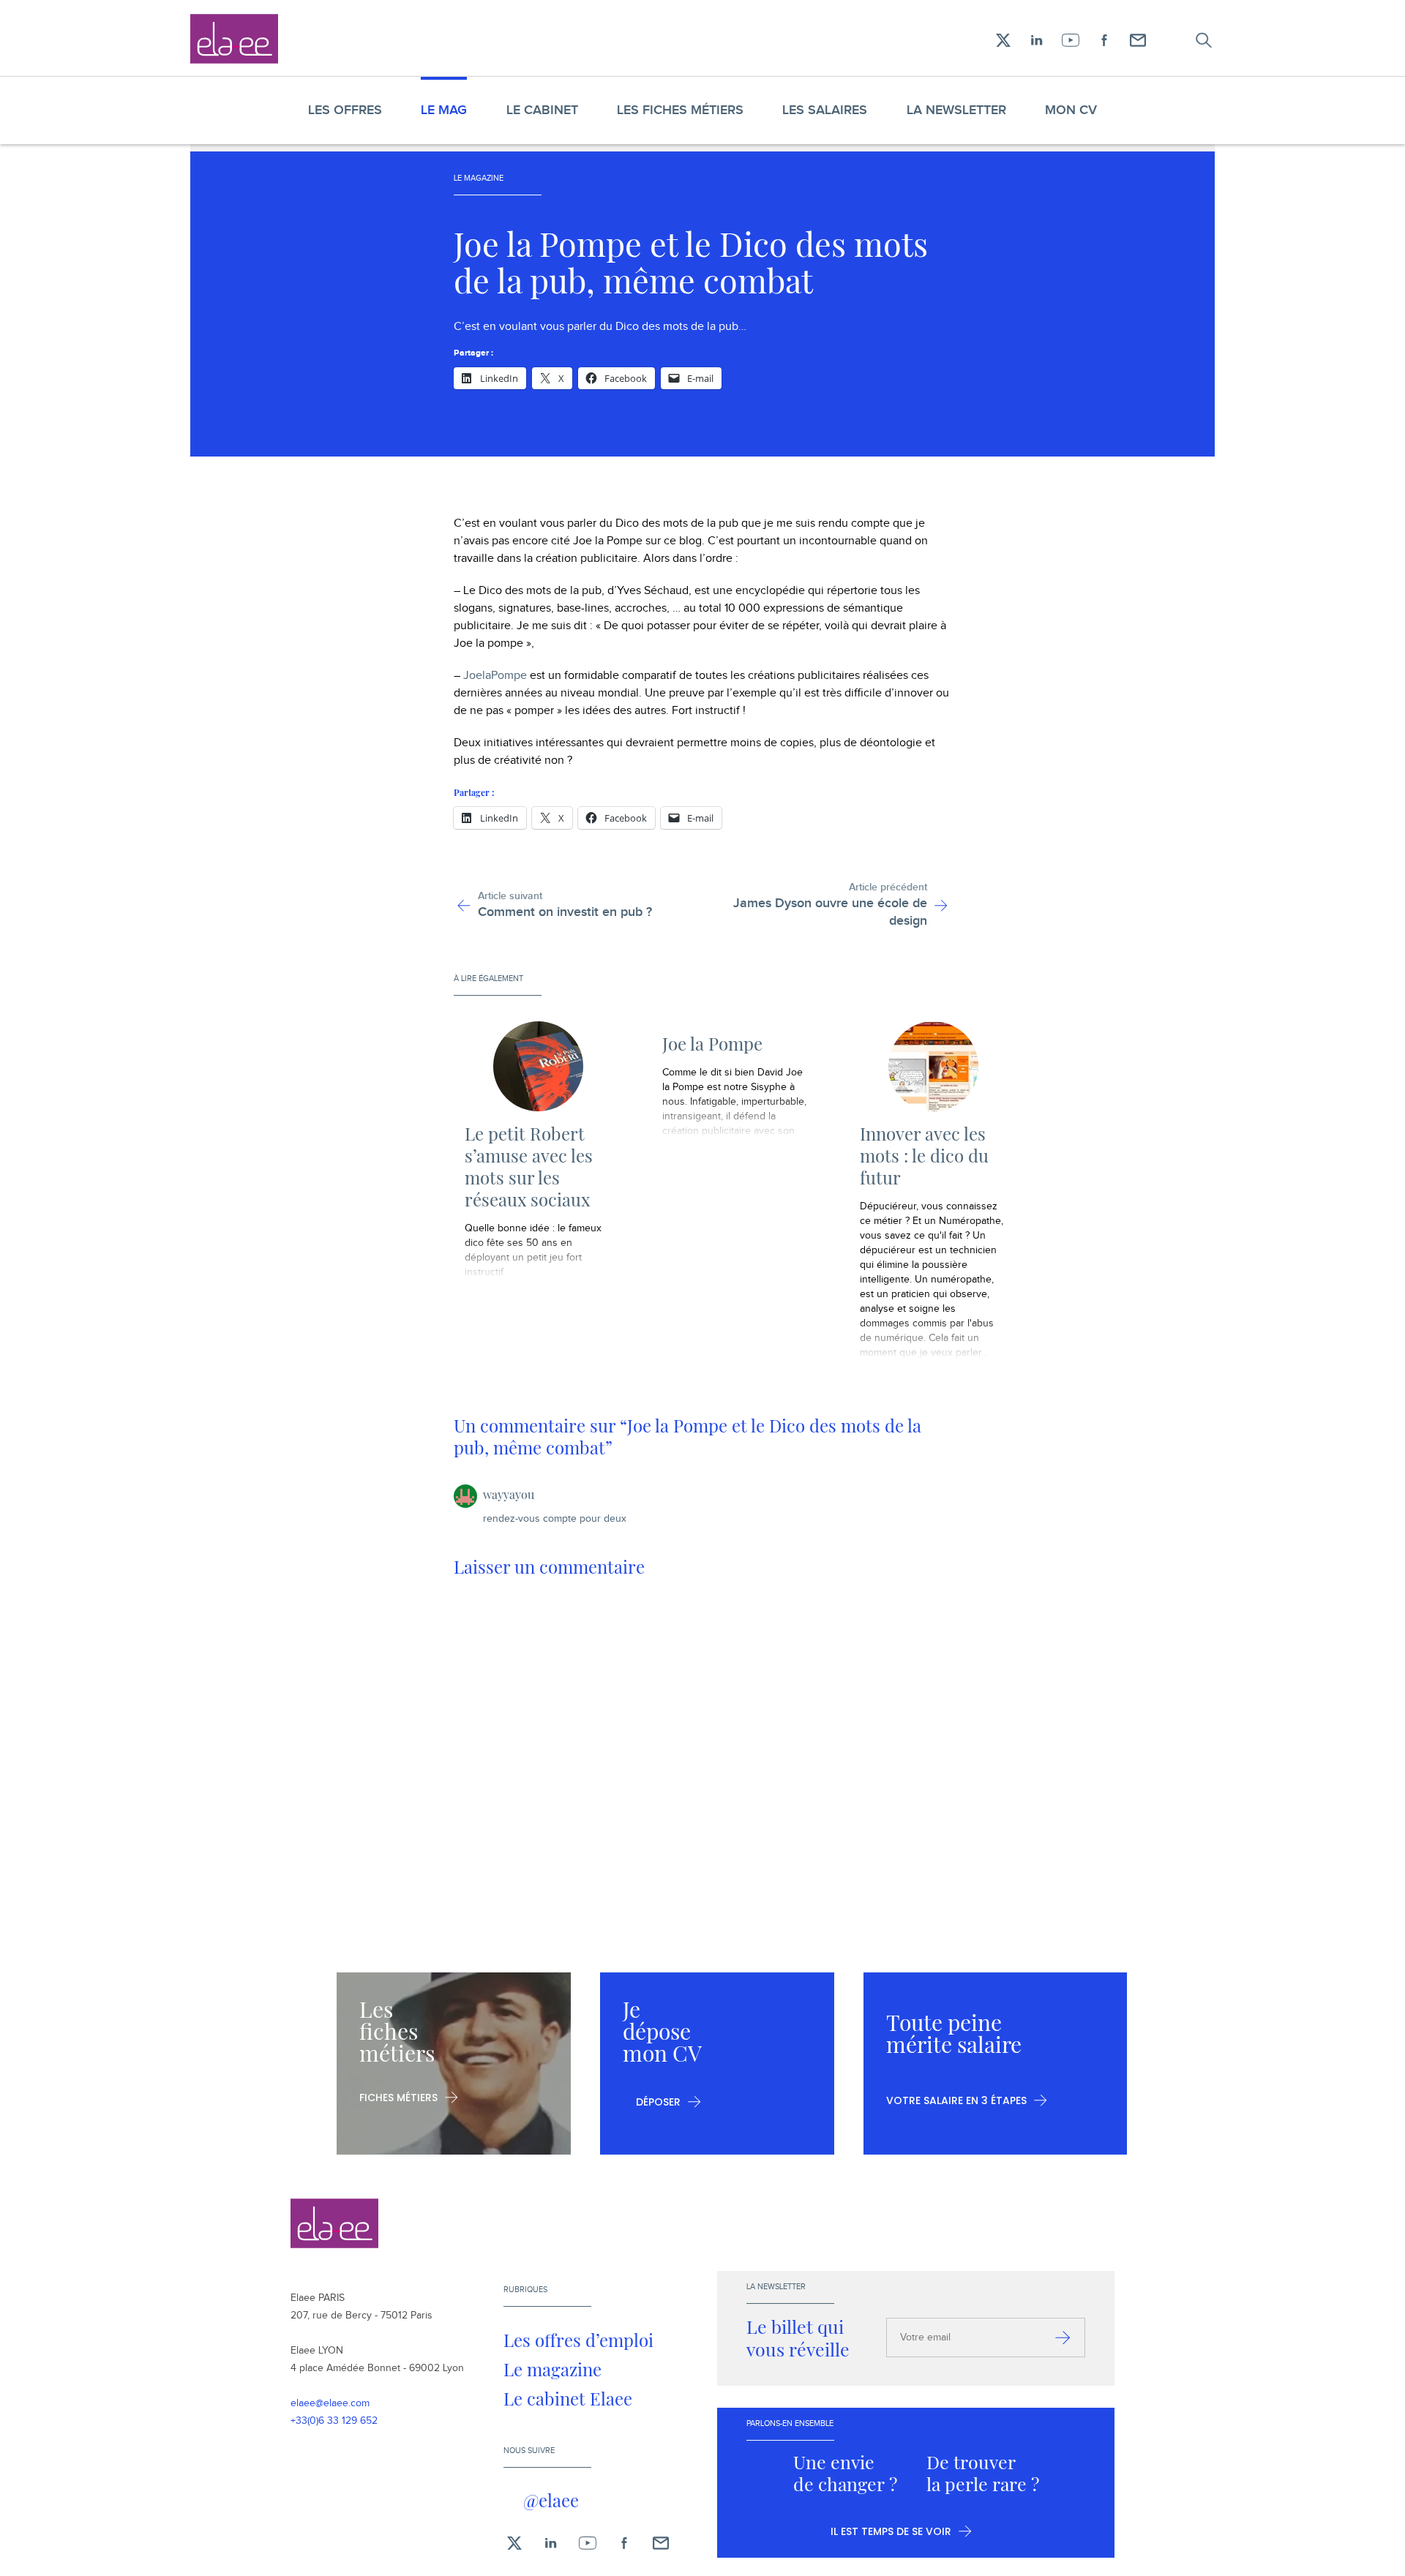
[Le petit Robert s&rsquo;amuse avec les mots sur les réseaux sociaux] (538, 1066)
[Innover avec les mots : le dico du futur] (933, 1066)
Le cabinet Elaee (568, 2398)
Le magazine (552, 2369)
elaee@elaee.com (330, 2403)
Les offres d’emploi (578, 2340)
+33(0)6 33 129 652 (334, 2421)
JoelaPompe (495, 676)
